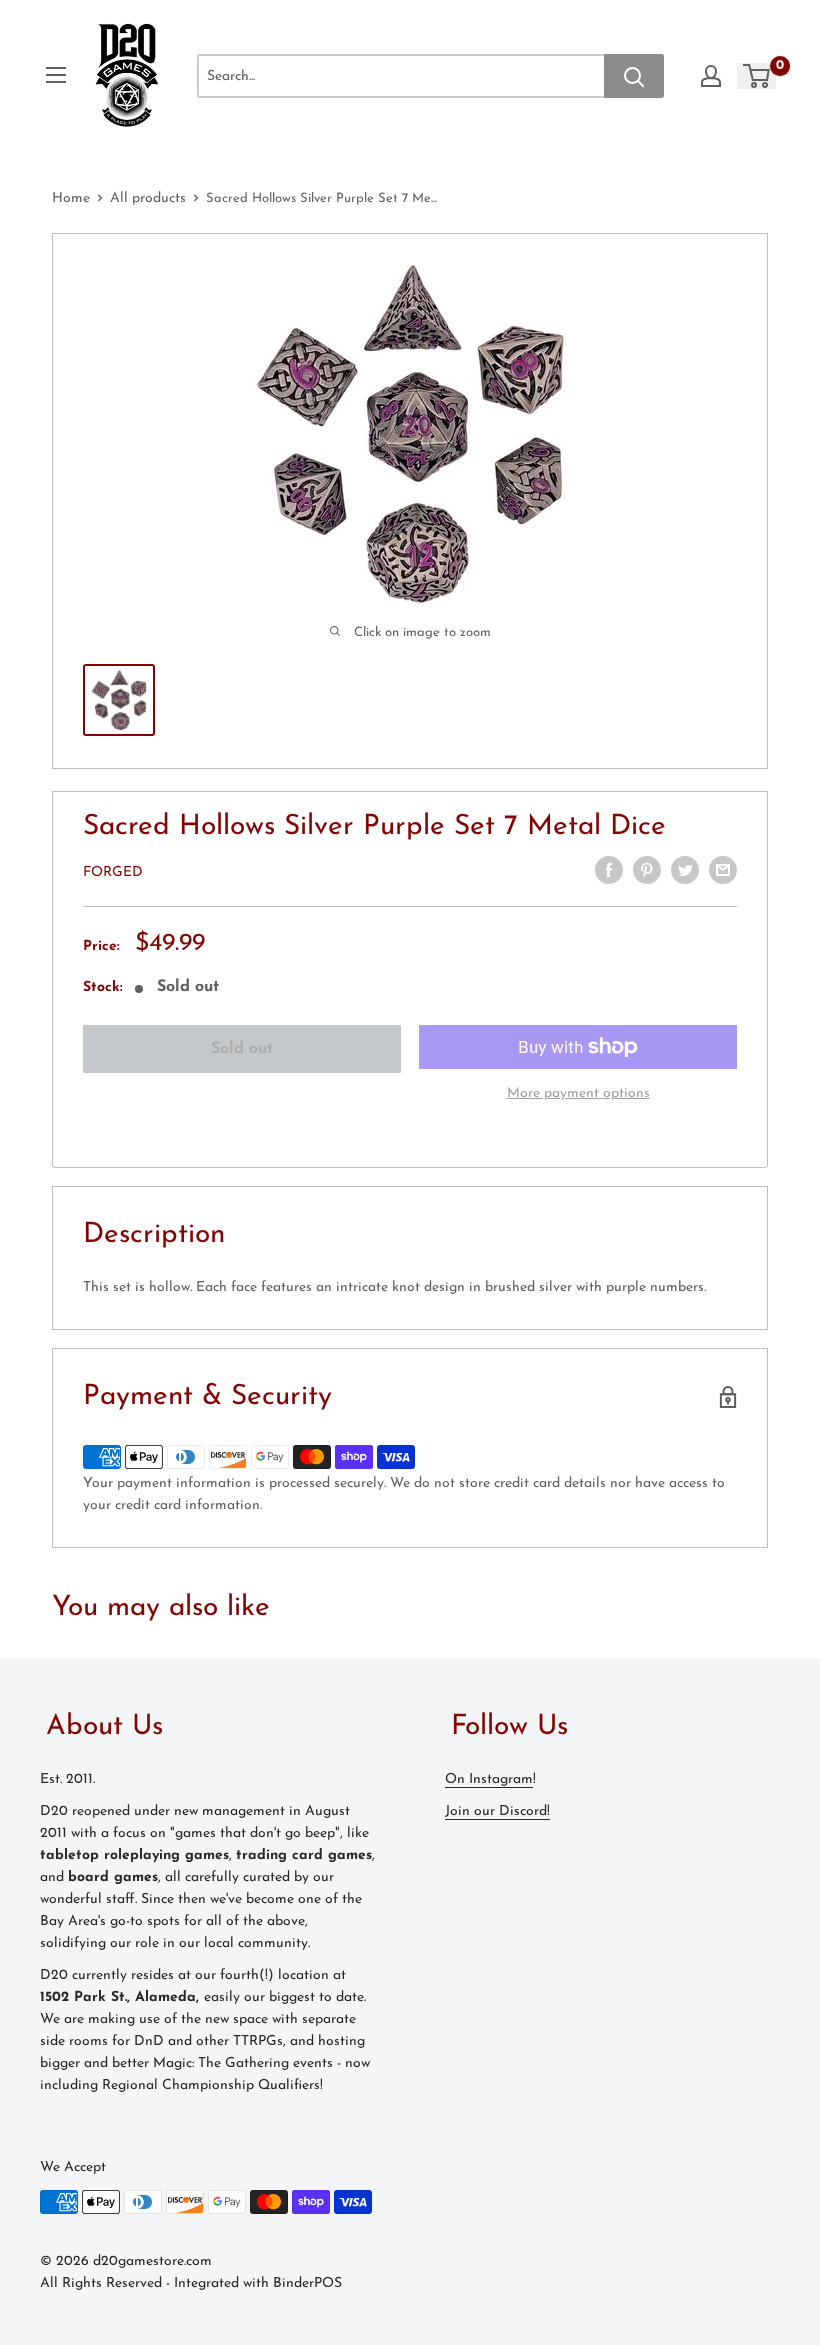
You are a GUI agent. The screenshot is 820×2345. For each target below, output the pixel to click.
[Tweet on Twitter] (685, 870)
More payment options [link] (578, 1093)
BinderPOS (307, 2283)
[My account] (711, 76)
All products (148, 198)
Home (71, 198)
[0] (757, 76)
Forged (113, 872)
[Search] (634, 76)
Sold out (242, 1049)
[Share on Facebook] (609, 870)
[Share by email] (723, 870)
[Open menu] (56, 75)
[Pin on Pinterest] (647, 870)
